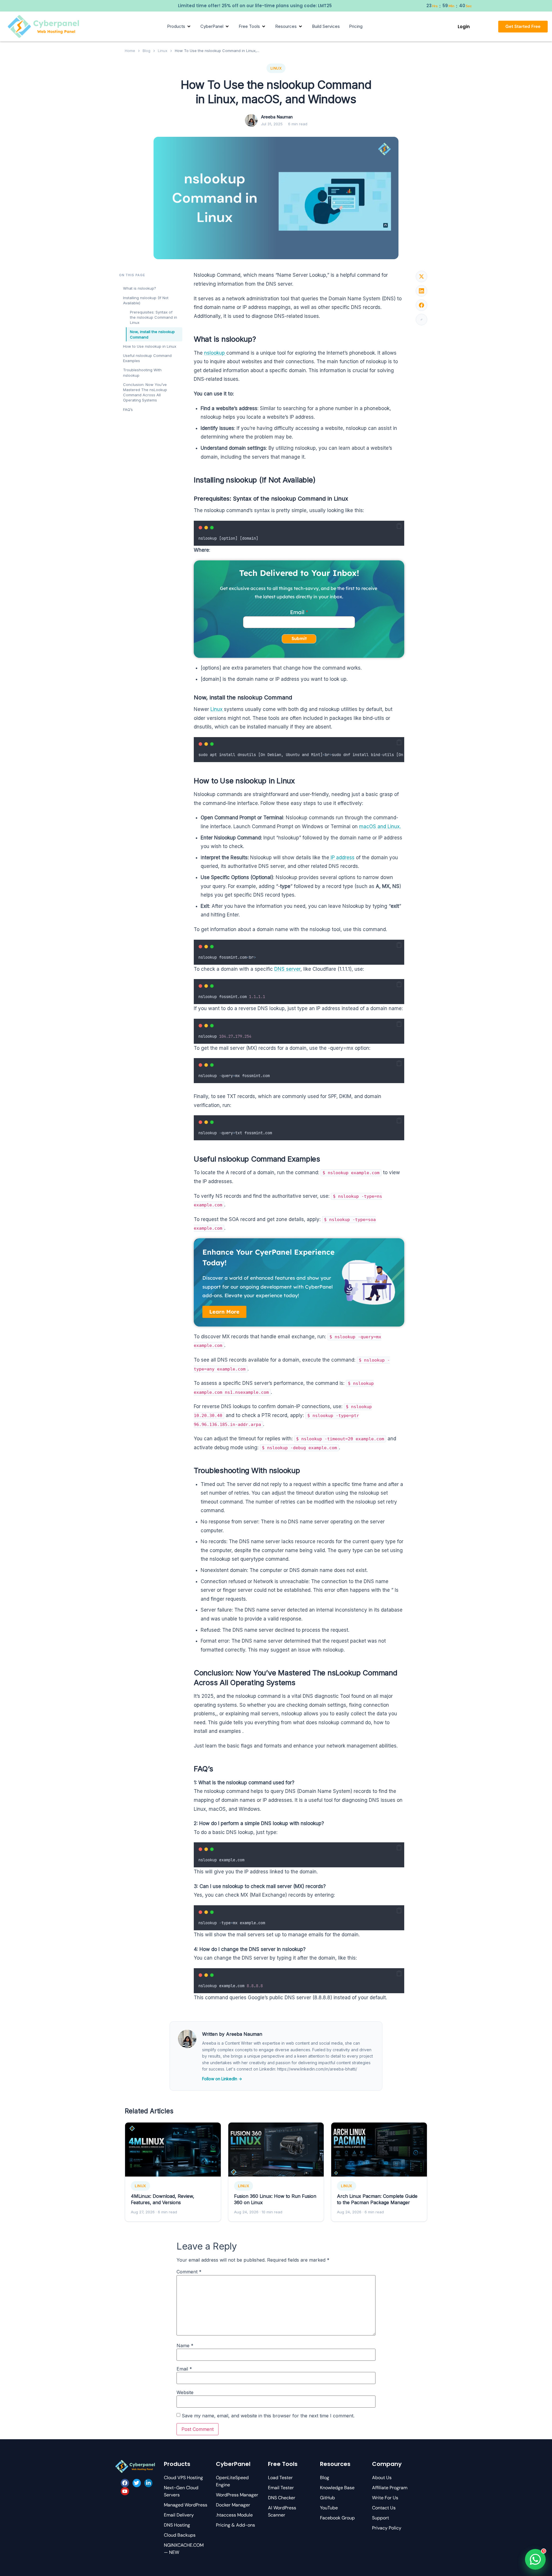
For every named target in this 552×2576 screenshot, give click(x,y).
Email (297, 612)
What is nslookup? (140, 288)
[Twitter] (137, 2483)
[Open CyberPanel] (227, 26)
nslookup (215, 353)
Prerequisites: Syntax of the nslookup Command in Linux (154, 317)
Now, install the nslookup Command (152, 334)
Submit (299, 638)
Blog (146, 51)
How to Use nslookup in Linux (150, 346)
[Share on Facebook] (421, 305)
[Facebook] (125, 2483)
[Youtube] (125, 2491)
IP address (342, 858)
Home (130, 51)
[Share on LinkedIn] (421, 291)
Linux (163, 51)
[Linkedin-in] (148, 2483)
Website (185, 2392)
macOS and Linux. (380, 826)
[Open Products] (189, 26)
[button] (399, 526)
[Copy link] (421, 320)
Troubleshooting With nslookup (142, 372)
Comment (189, 2272)
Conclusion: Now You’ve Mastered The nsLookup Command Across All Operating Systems (145, 392)
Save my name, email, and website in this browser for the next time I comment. (268, 2416)
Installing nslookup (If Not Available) (146, 300)
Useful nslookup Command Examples (147, 358)
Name (185, 2346)
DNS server (287, 969)
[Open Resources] (300, 26)
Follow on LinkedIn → (222, 2079)
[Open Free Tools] (264, 26)
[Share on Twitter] (421, 276)
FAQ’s (128, 410)
